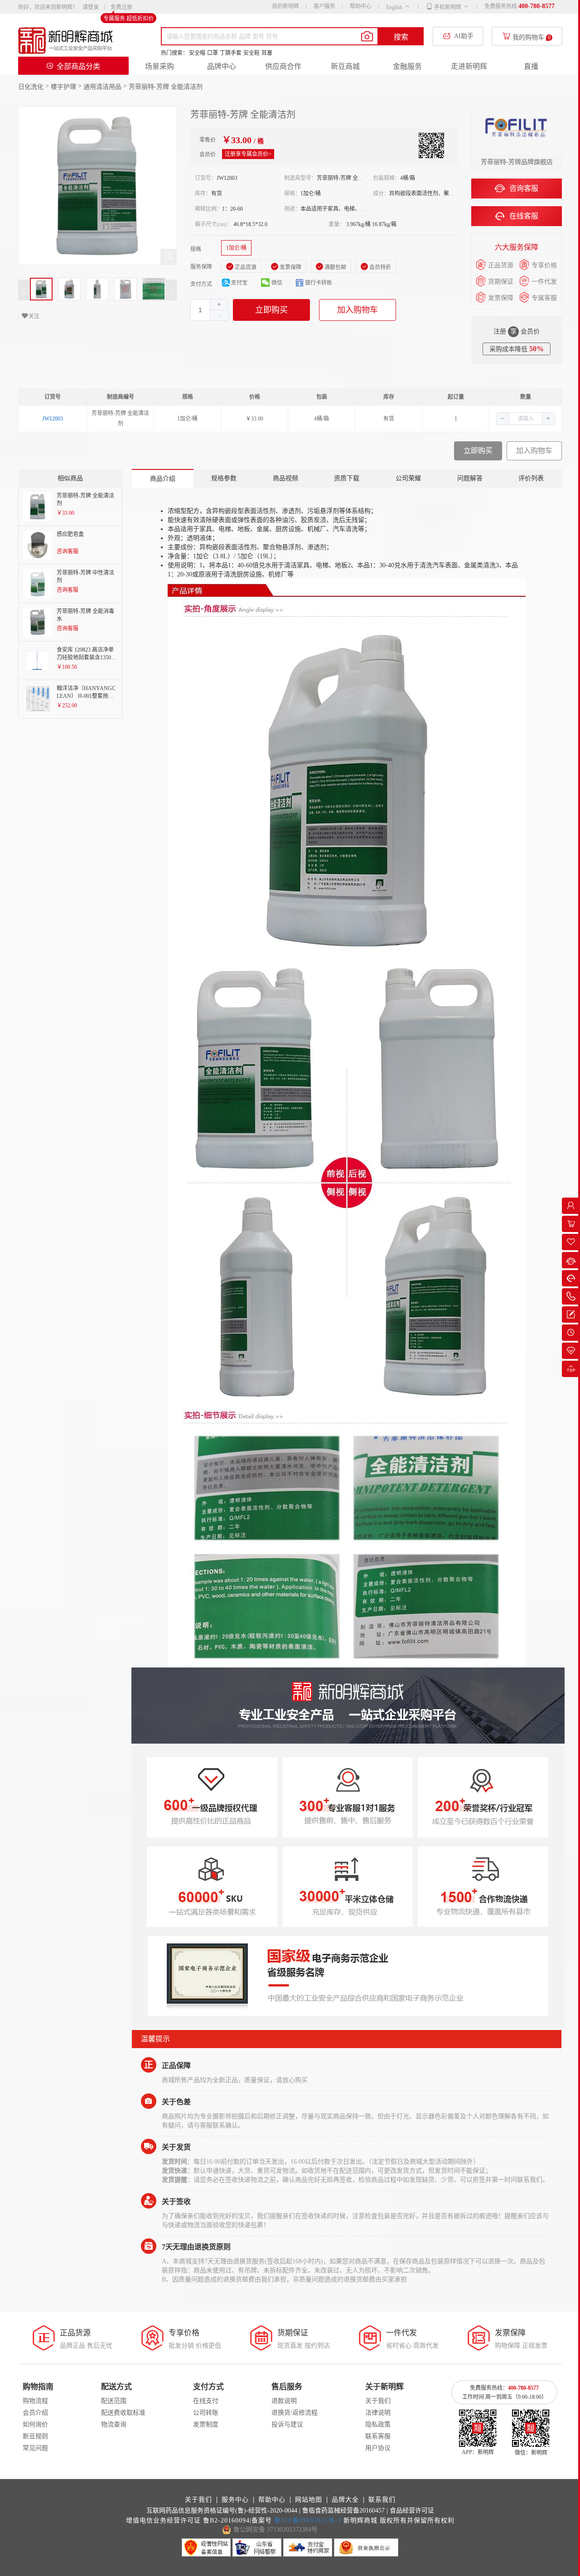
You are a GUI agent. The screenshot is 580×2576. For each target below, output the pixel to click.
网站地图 (309, 2500)
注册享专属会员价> (248, 154)
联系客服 (378, 2436)
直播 (531, 66)
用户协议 (378, 2448)
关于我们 (378, 2401)
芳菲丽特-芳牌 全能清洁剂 (166, 87)
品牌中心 (222, 66)
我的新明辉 (285, 6)
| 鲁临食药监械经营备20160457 (342, 2511)
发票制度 (206, 2424)
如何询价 (35, 2424)
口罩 (213, 53)
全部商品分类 (78, 66)
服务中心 (235, 2500)
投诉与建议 (287, 2424)
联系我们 (382, 2500)
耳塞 (267, 53)
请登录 (91, 7)
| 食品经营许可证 (410, 2511)
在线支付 (206, 2401)
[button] (219, 315)
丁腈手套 (231, 53)
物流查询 (114, 2424)
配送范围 (114, 2401)
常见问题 (35, 2448)
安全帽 (197, 53)
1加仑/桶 (236, 248)
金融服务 (407, 66)
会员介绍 (35, 2413)
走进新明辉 (469, 66)
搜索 (401, 37)
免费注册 (121, 7)
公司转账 (206, 2413)
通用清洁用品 (102, 87)
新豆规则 (35, 2436)
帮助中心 (361, 6)
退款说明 (284, 2401)
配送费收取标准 (123, 2413)
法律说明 (378, 2413)
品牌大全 (345, 2500)
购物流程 (35, 2401)
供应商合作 (283, 66)
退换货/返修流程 (295, 2413)
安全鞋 (251, 53)
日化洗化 (31, 87)
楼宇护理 (63, 87)
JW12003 (53, 419)
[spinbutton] (209, 310)
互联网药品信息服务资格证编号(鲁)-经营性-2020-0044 (222, 2511)
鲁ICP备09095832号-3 (308, 2520)
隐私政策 (378, 2424)
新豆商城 (345, 66)
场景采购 (159, 66)
